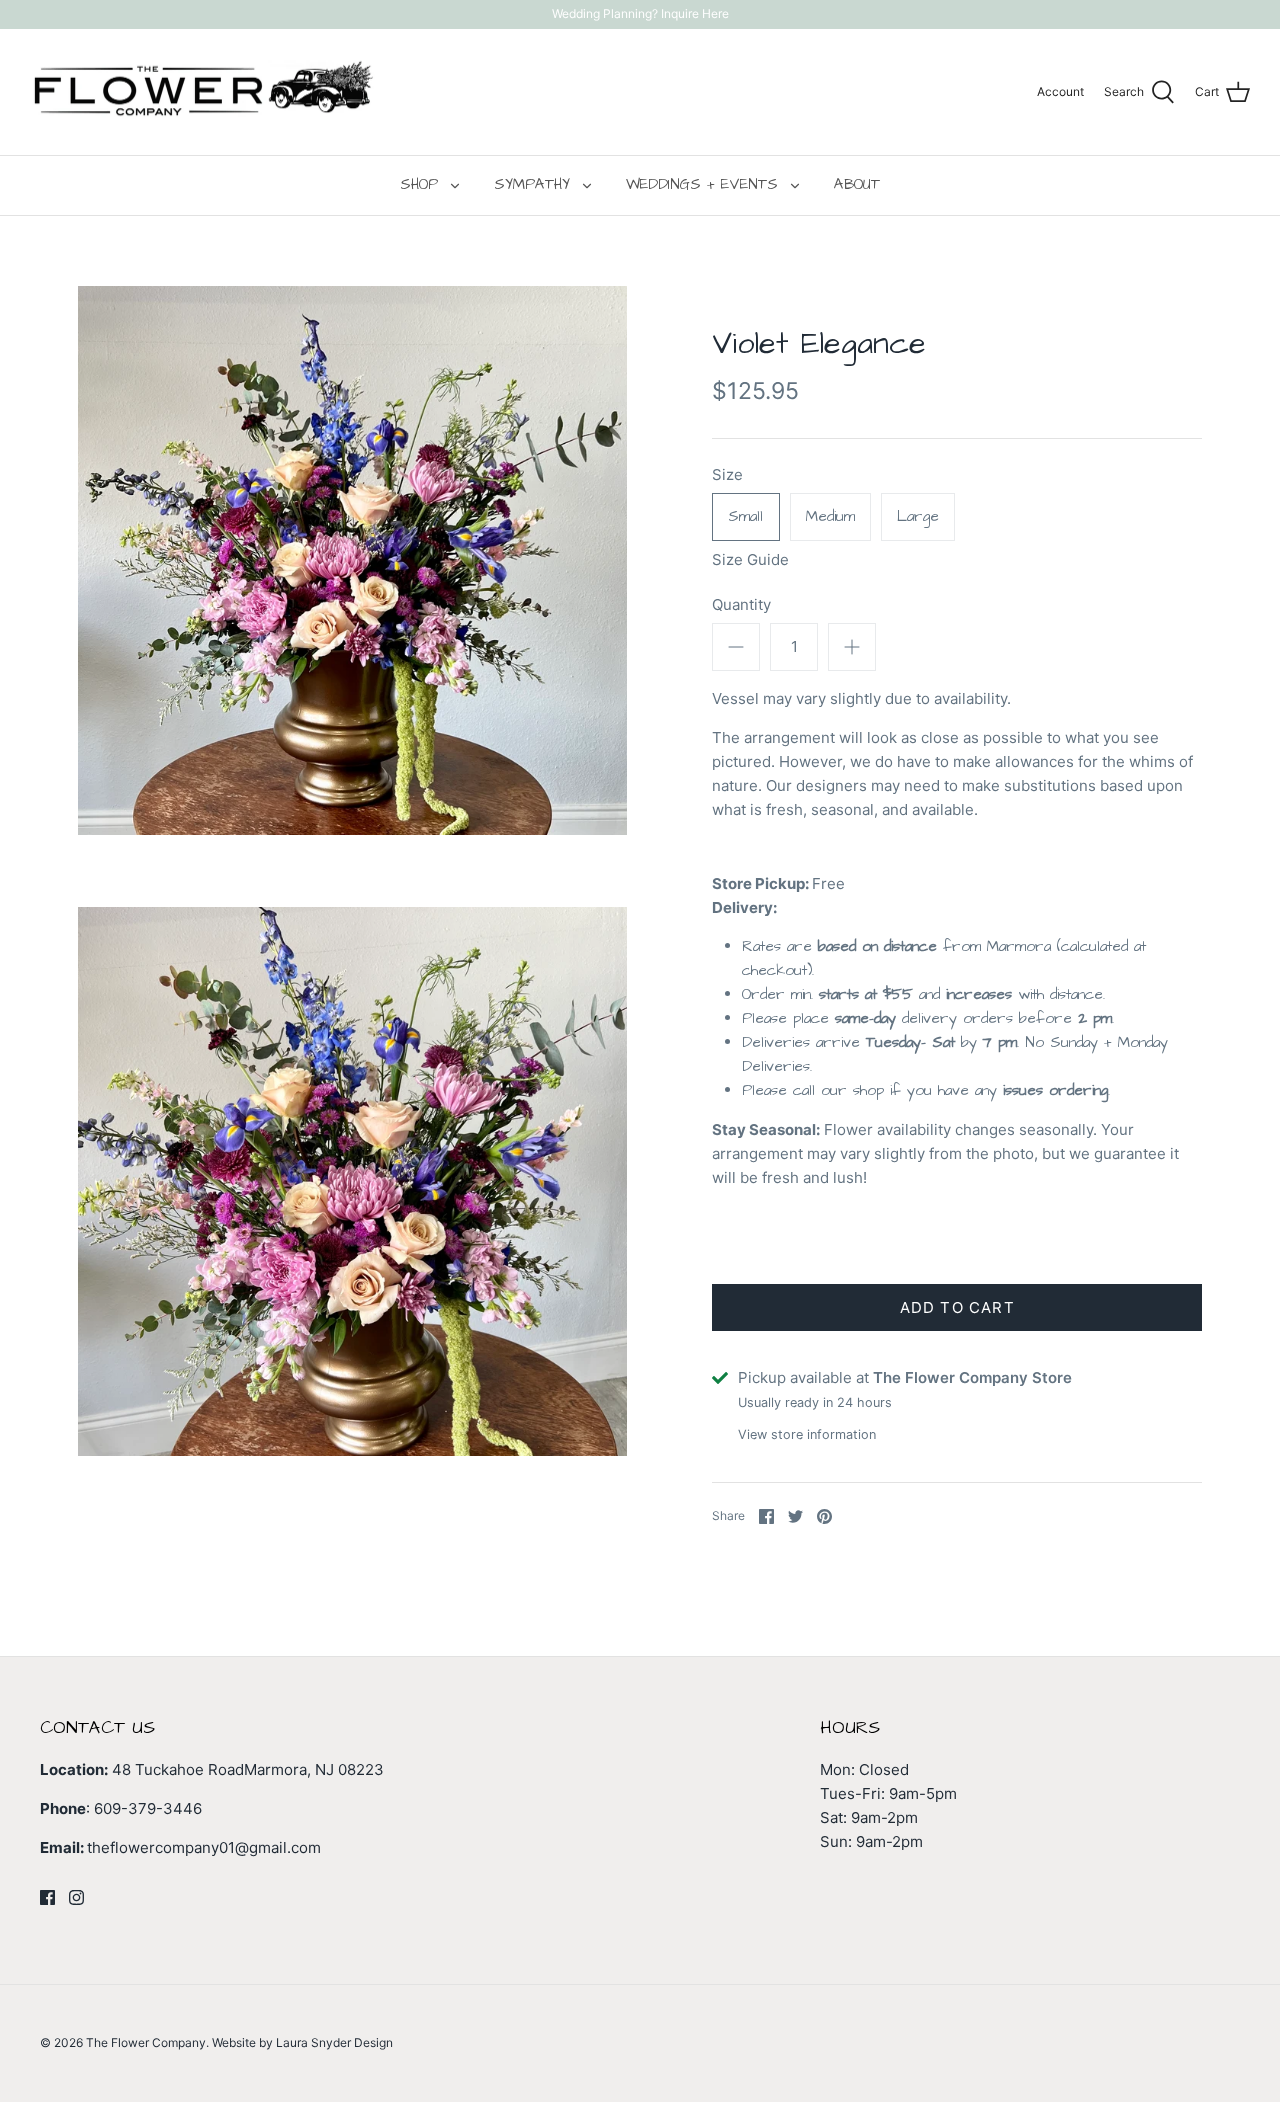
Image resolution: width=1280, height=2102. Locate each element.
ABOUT (857, 184)
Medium (830, 516)
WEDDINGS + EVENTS (702, 184)
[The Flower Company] (202, 92)
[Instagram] (76, 1897)
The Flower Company (146, 2042)
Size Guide (750, 560)
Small (745, 516)
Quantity (741, 604)
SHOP (419, 184)
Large (918, 516)
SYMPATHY (532, 184)
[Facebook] (47, 1897)
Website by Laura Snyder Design (302, 2042)
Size (727, 474)
